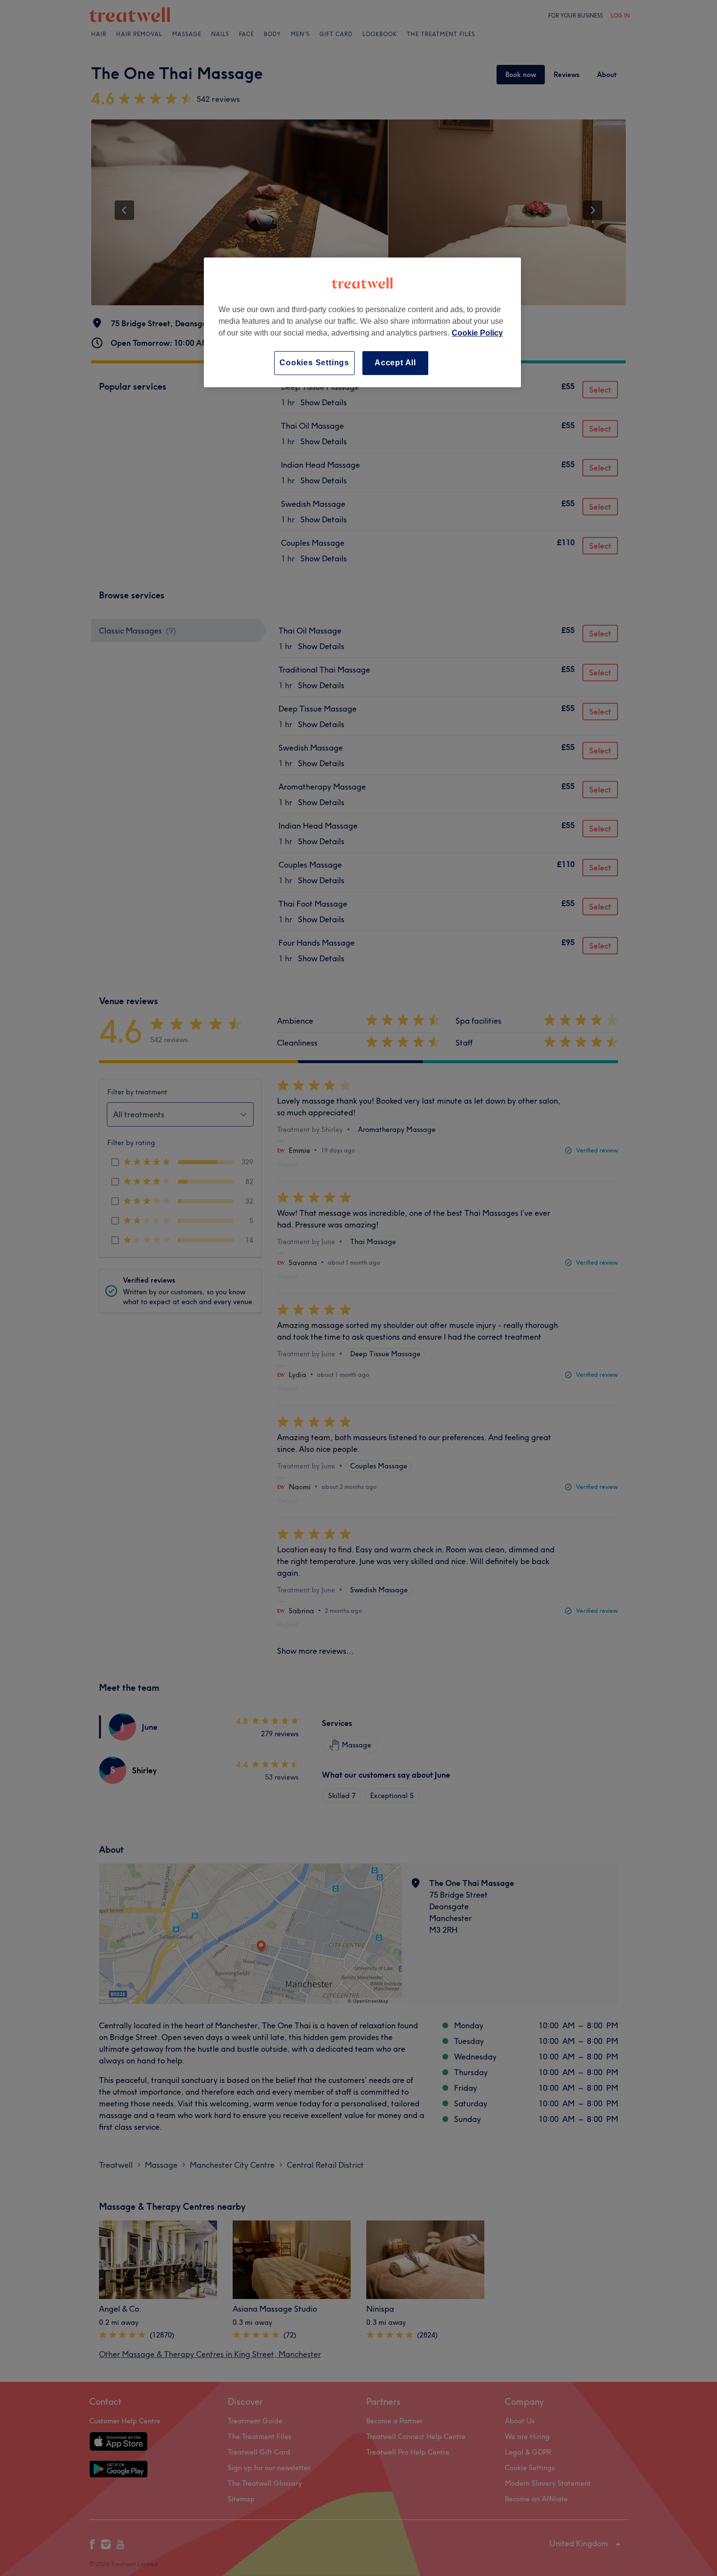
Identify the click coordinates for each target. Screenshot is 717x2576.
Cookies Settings (314, 363)
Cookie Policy (477, 333)
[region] (362, 322)
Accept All (395, 363)
